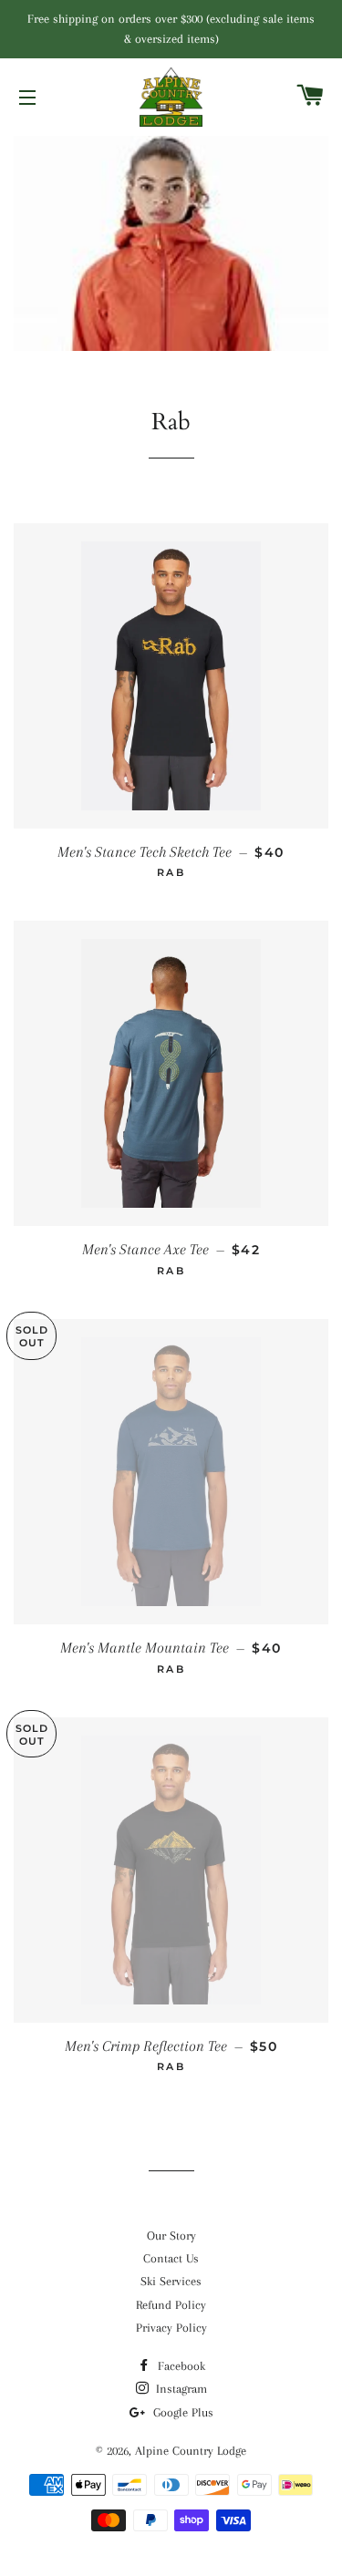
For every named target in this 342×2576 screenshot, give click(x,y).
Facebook (180, 2366)
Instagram (180, 2389)
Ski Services (171, 2281)
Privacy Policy (171, 2328)
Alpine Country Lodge (191, 2451)
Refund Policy (171, 2305)
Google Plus (181, 2412)
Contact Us (171, 2258)
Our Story (171, 2236)
